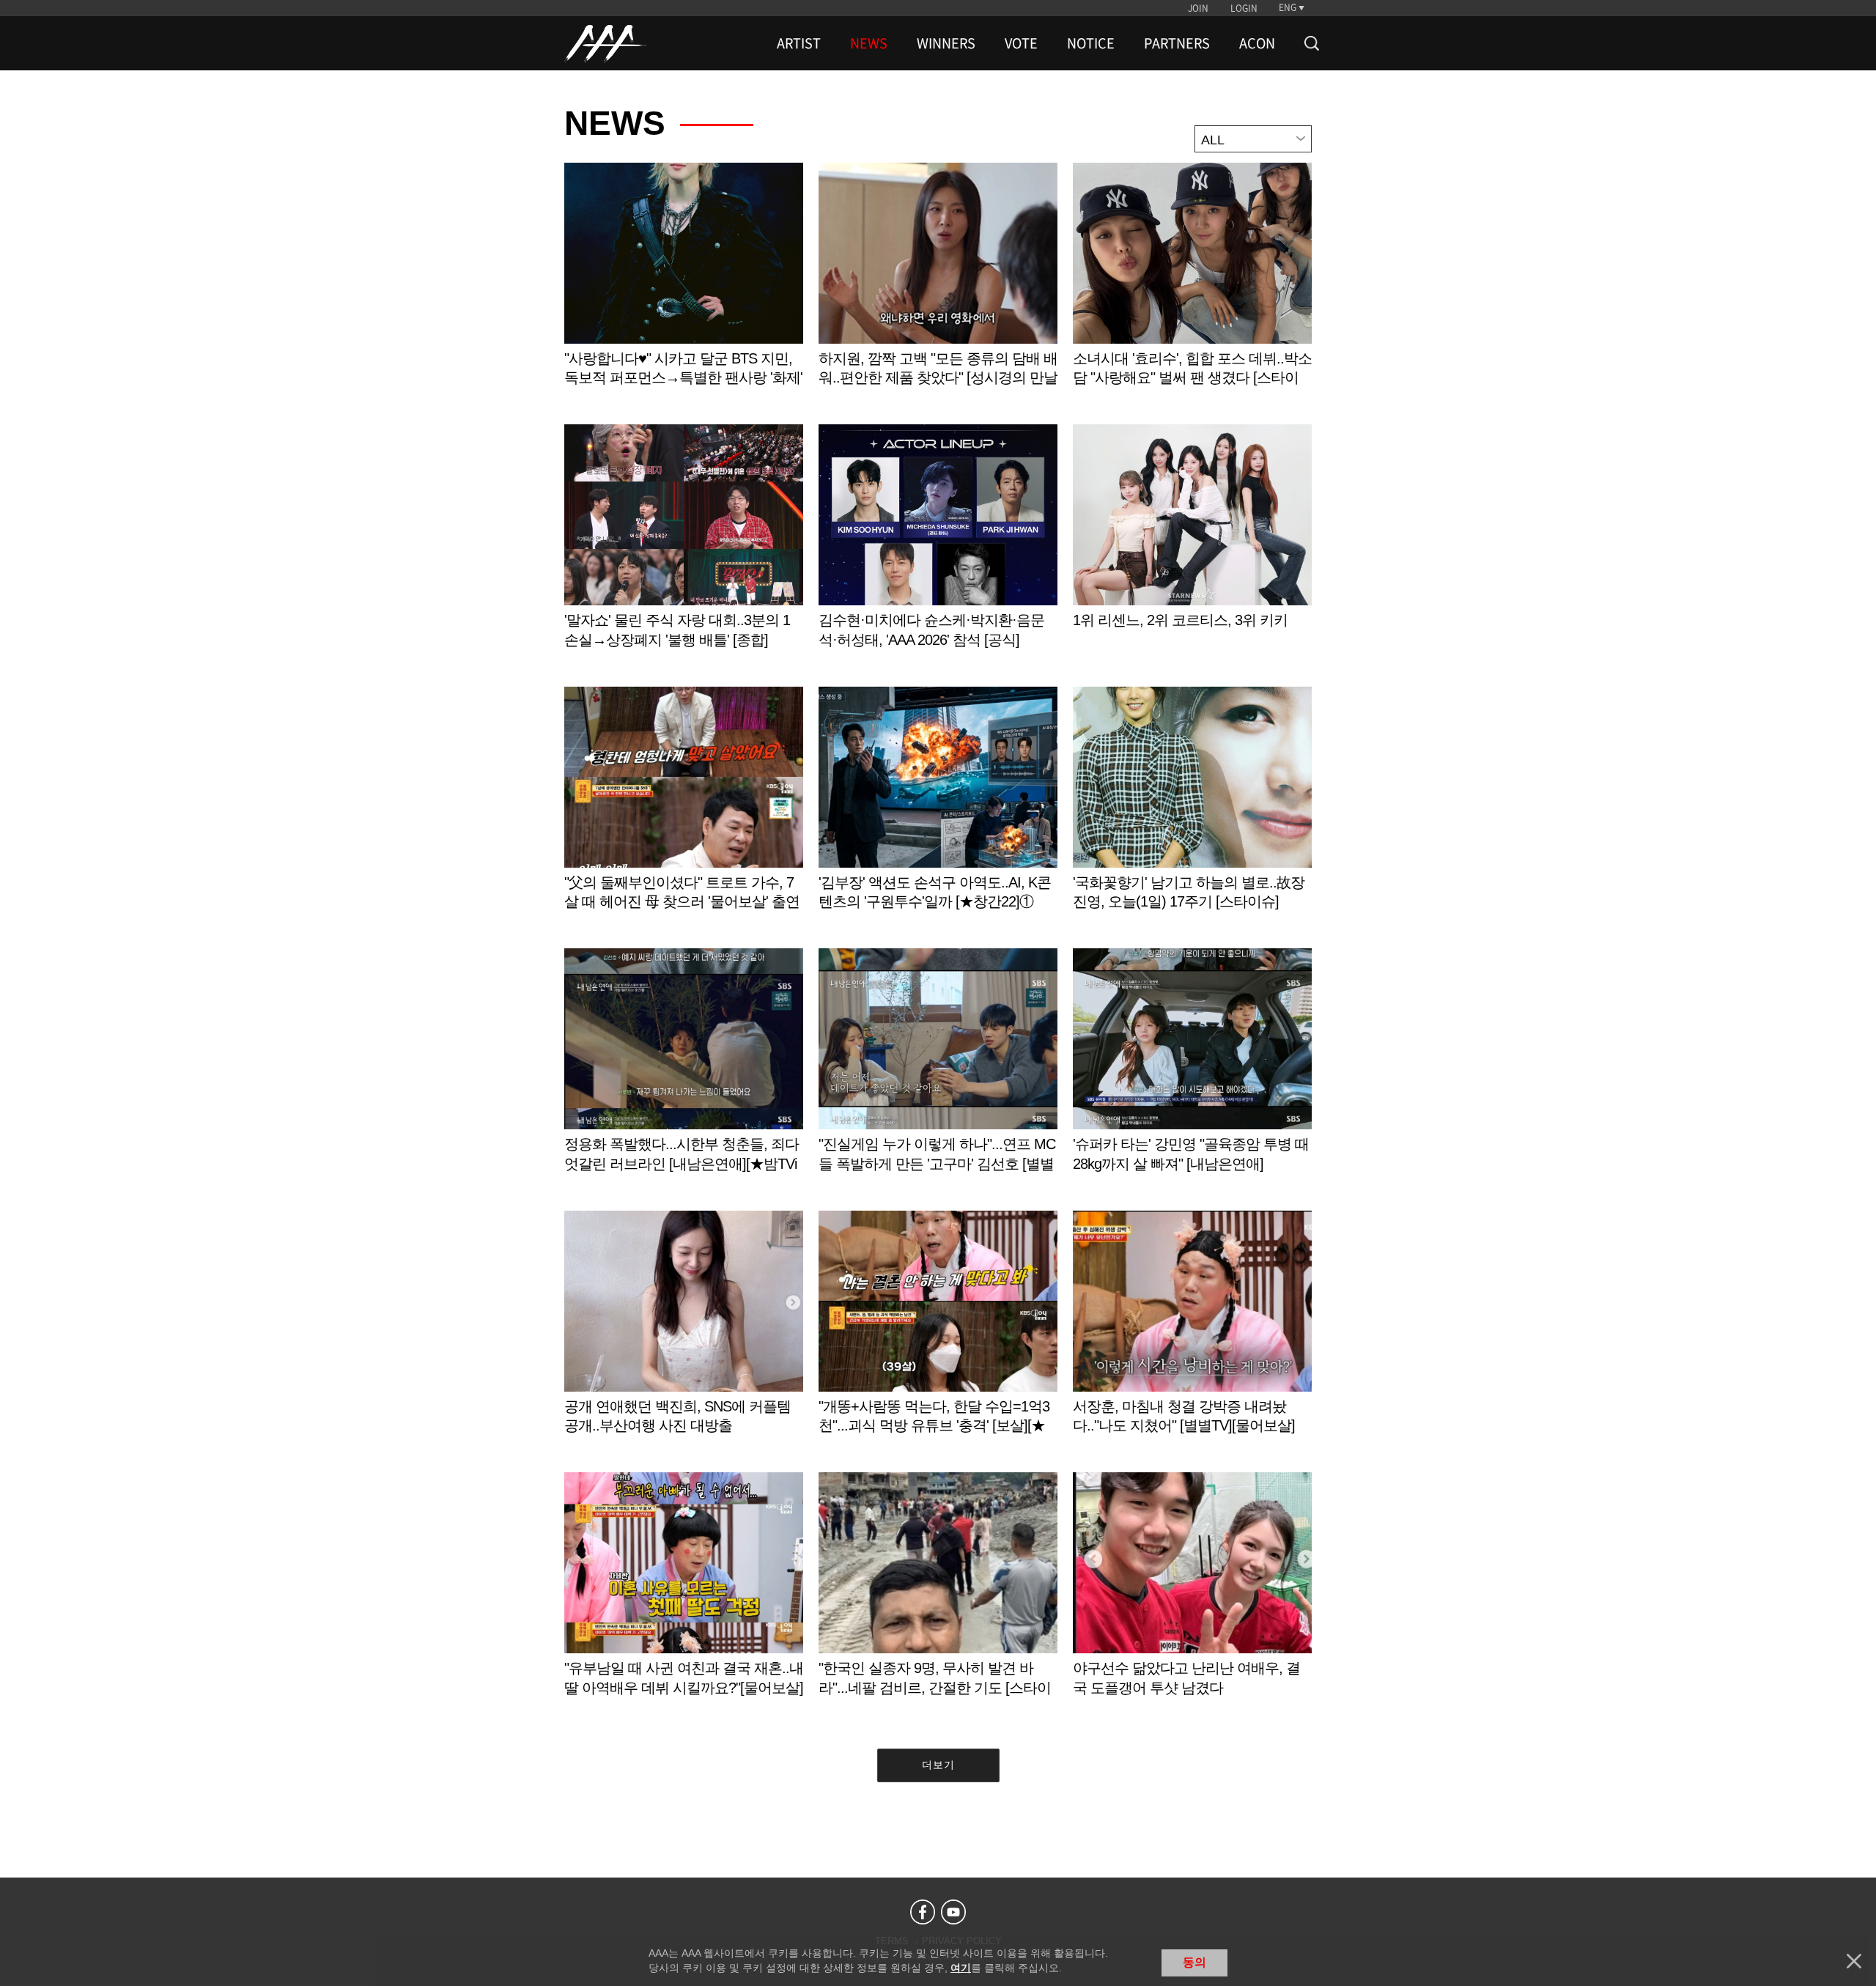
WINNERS (946, 43)
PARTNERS (1177, 43)
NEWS (869, 43)
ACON (1257, 43)
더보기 (938, 1765)
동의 (1194, 1962)
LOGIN (1244, 8)
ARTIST (799, 43)
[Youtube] (953, 1912)
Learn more (684, 290)
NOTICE (1091, 43)
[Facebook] (923, 1912)
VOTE (1021, 43)
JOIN (1198, 8)
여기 (961, 1968)
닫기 (1854, 1961)
